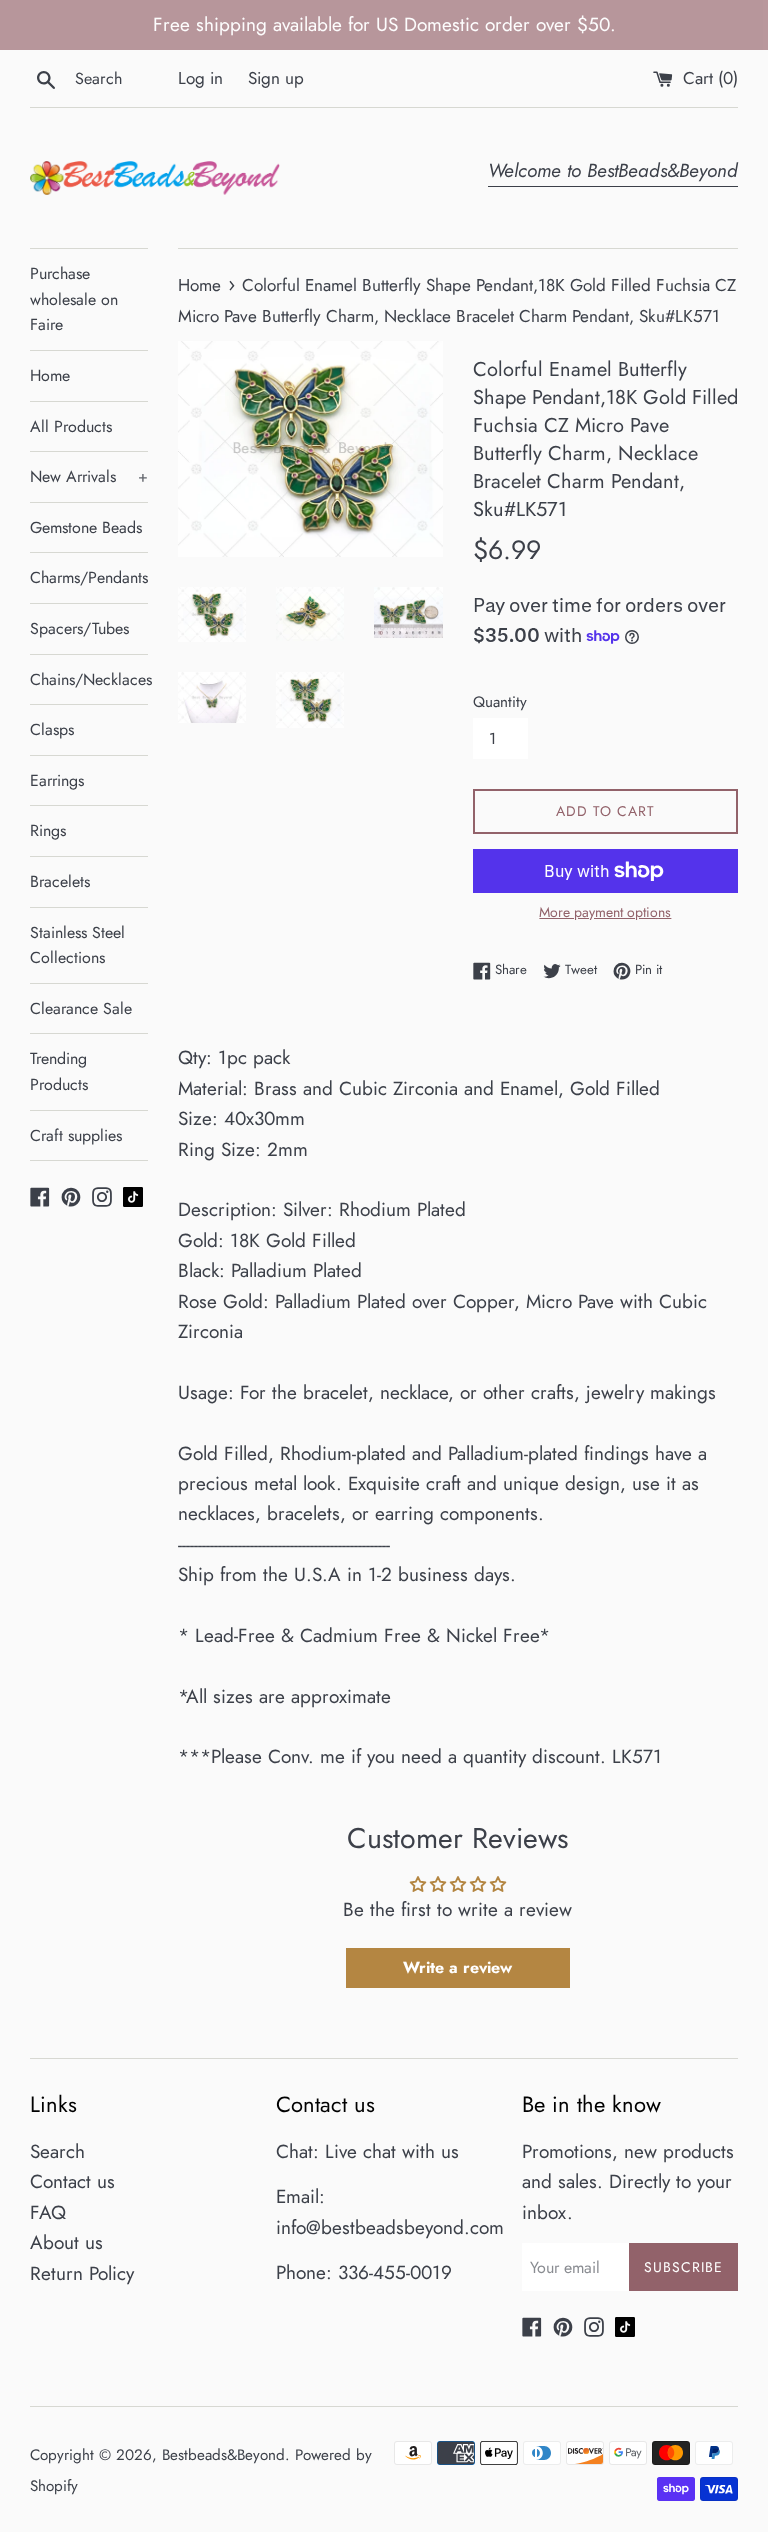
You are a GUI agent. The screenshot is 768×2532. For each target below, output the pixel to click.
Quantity (500, 702)
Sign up (276, 78)
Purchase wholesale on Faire (74, 299)
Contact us (72, 2181)
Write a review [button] (457, 1967)
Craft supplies (76, 1135)
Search (57, 2151)
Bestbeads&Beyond (223, 2455)
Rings (48, 830)
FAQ (48, 2212)
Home (50, 375)
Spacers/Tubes (79, 628)
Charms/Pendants (89, 577)
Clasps (52, 729)
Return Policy (82, 2273)
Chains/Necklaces (89, 679)
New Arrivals (89, 476)
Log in (200, 78)
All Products (71, 426)
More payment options (605, 912)
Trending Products (59, 1071)
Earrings (57, 780)
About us (66, 2242)
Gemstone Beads (86, 527)
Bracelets (60, 881)
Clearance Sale (81, 1008)
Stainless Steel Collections (77, 945)
